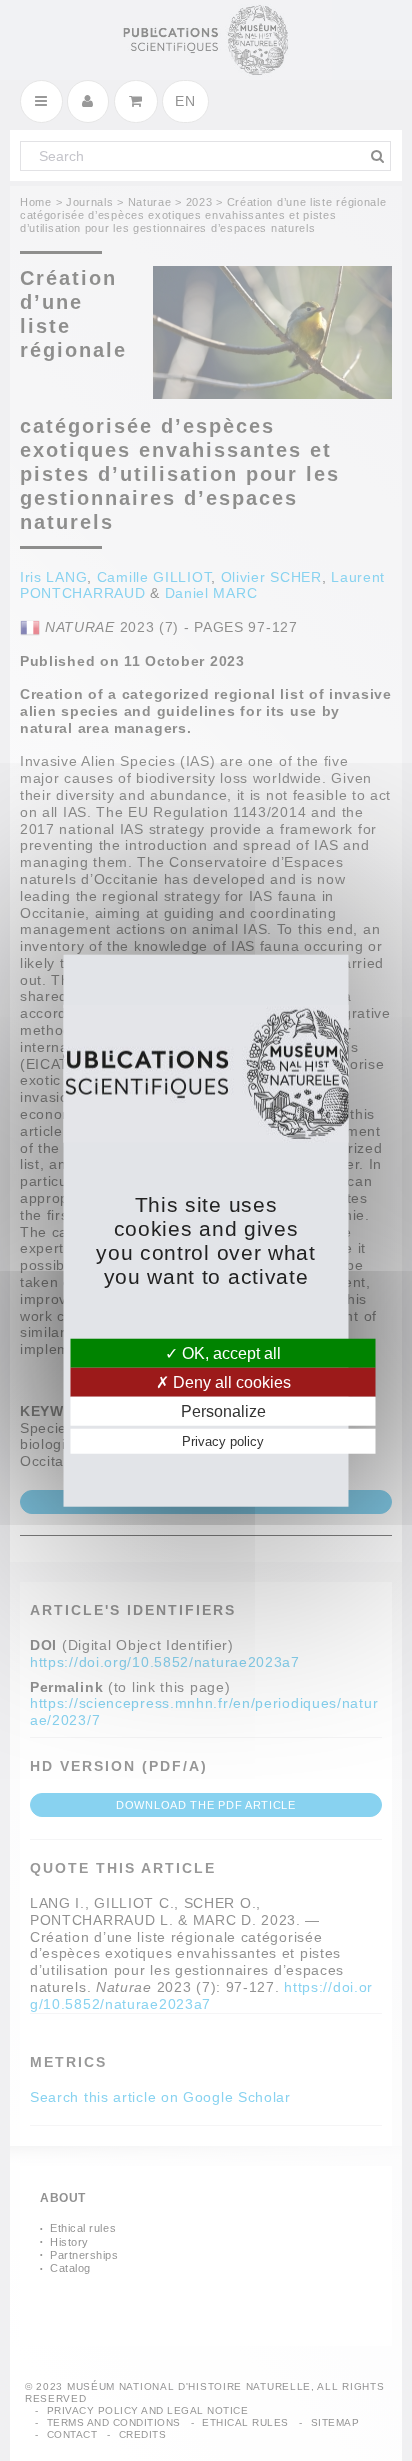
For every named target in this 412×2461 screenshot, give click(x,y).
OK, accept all (229, 1352)
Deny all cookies (230, 1381)
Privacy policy (223, 1441)
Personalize (223, 1411)
